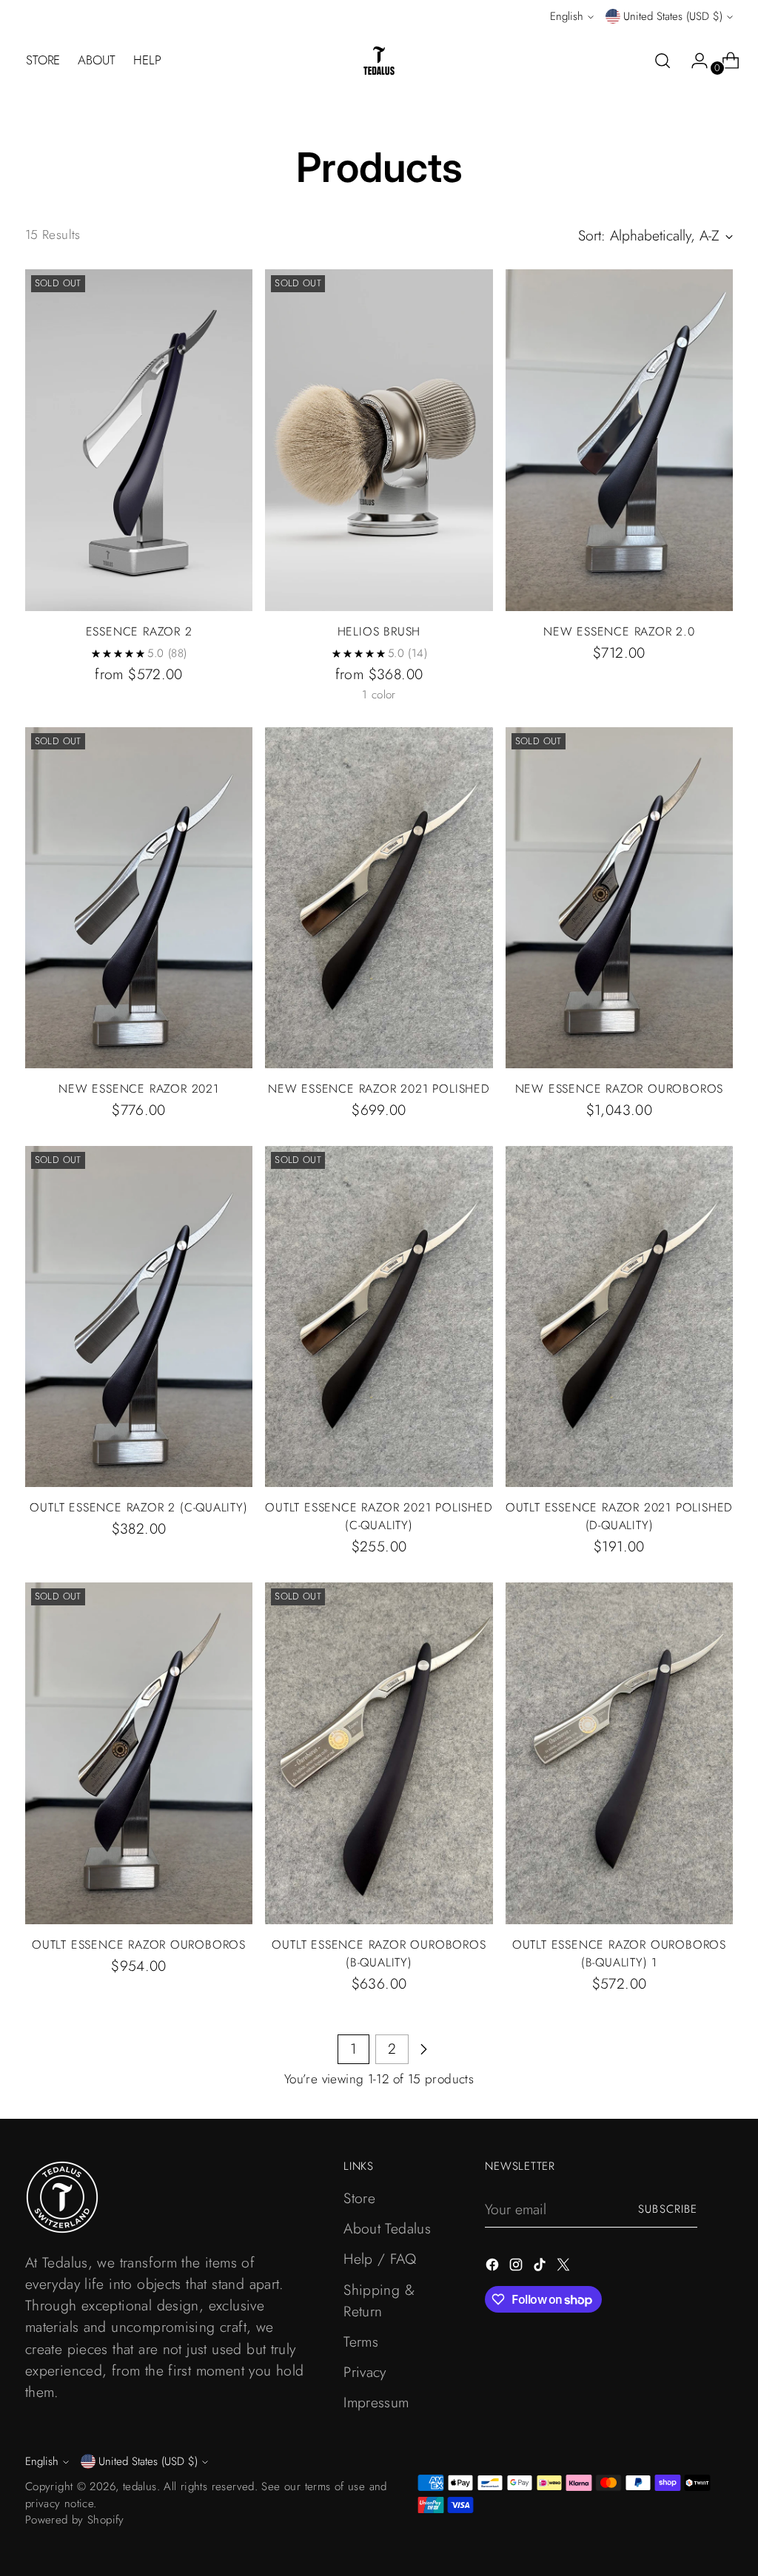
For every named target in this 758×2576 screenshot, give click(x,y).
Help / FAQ (380, 2259)
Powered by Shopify (75, 2520)
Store (359, 2198)
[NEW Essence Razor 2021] (139, 898)
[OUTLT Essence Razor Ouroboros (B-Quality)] (379, 1753)
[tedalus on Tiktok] (541, 2267)
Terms (361, 2341)
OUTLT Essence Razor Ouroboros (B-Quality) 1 (619, 1953)
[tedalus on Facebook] (494, 2267)
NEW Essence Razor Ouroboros (620, 1089)
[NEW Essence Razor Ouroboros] (619, 898)
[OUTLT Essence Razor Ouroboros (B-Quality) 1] (619, 1753)
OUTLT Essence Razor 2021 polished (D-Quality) (619, 1516)
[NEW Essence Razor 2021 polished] (379, 898)
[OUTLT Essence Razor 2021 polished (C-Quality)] (379, 1316)
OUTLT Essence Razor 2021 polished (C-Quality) (379, 1516)
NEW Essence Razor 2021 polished (379, 1089)
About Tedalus (387, 2228)
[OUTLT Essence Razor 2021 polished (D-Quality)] (619, 1316)
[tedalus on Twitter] (565, 2267)
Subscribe (668, 2209)
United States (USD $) (673, 16)
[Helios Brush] (379, 440)
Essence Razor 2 (139, 631)
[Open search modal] (663, 61)
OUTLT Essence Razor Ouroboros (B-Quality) (379, 1953)
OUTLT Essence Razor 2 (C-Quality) (138, 1507)
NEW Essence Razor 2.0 (619, 631)
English (567, 16)
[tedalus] (379, 61)
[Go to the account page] (694, 61)
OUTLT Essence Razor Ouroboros (139, 1945)
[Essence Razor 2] (139, 440)
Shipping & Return (379, 2300)
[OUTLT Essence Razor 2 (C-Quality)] (139, 1316)
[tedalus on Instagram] (517, 2267)
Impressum (376, 2402)
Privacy (365, 2372)
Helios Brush (379, 631)
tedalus (140, 2486)
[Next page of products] (423, 2049)
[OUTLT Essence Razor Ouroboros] (139, 1753)
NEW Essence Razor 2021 (139, 1089)
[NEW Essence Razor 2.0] (619, 440)
